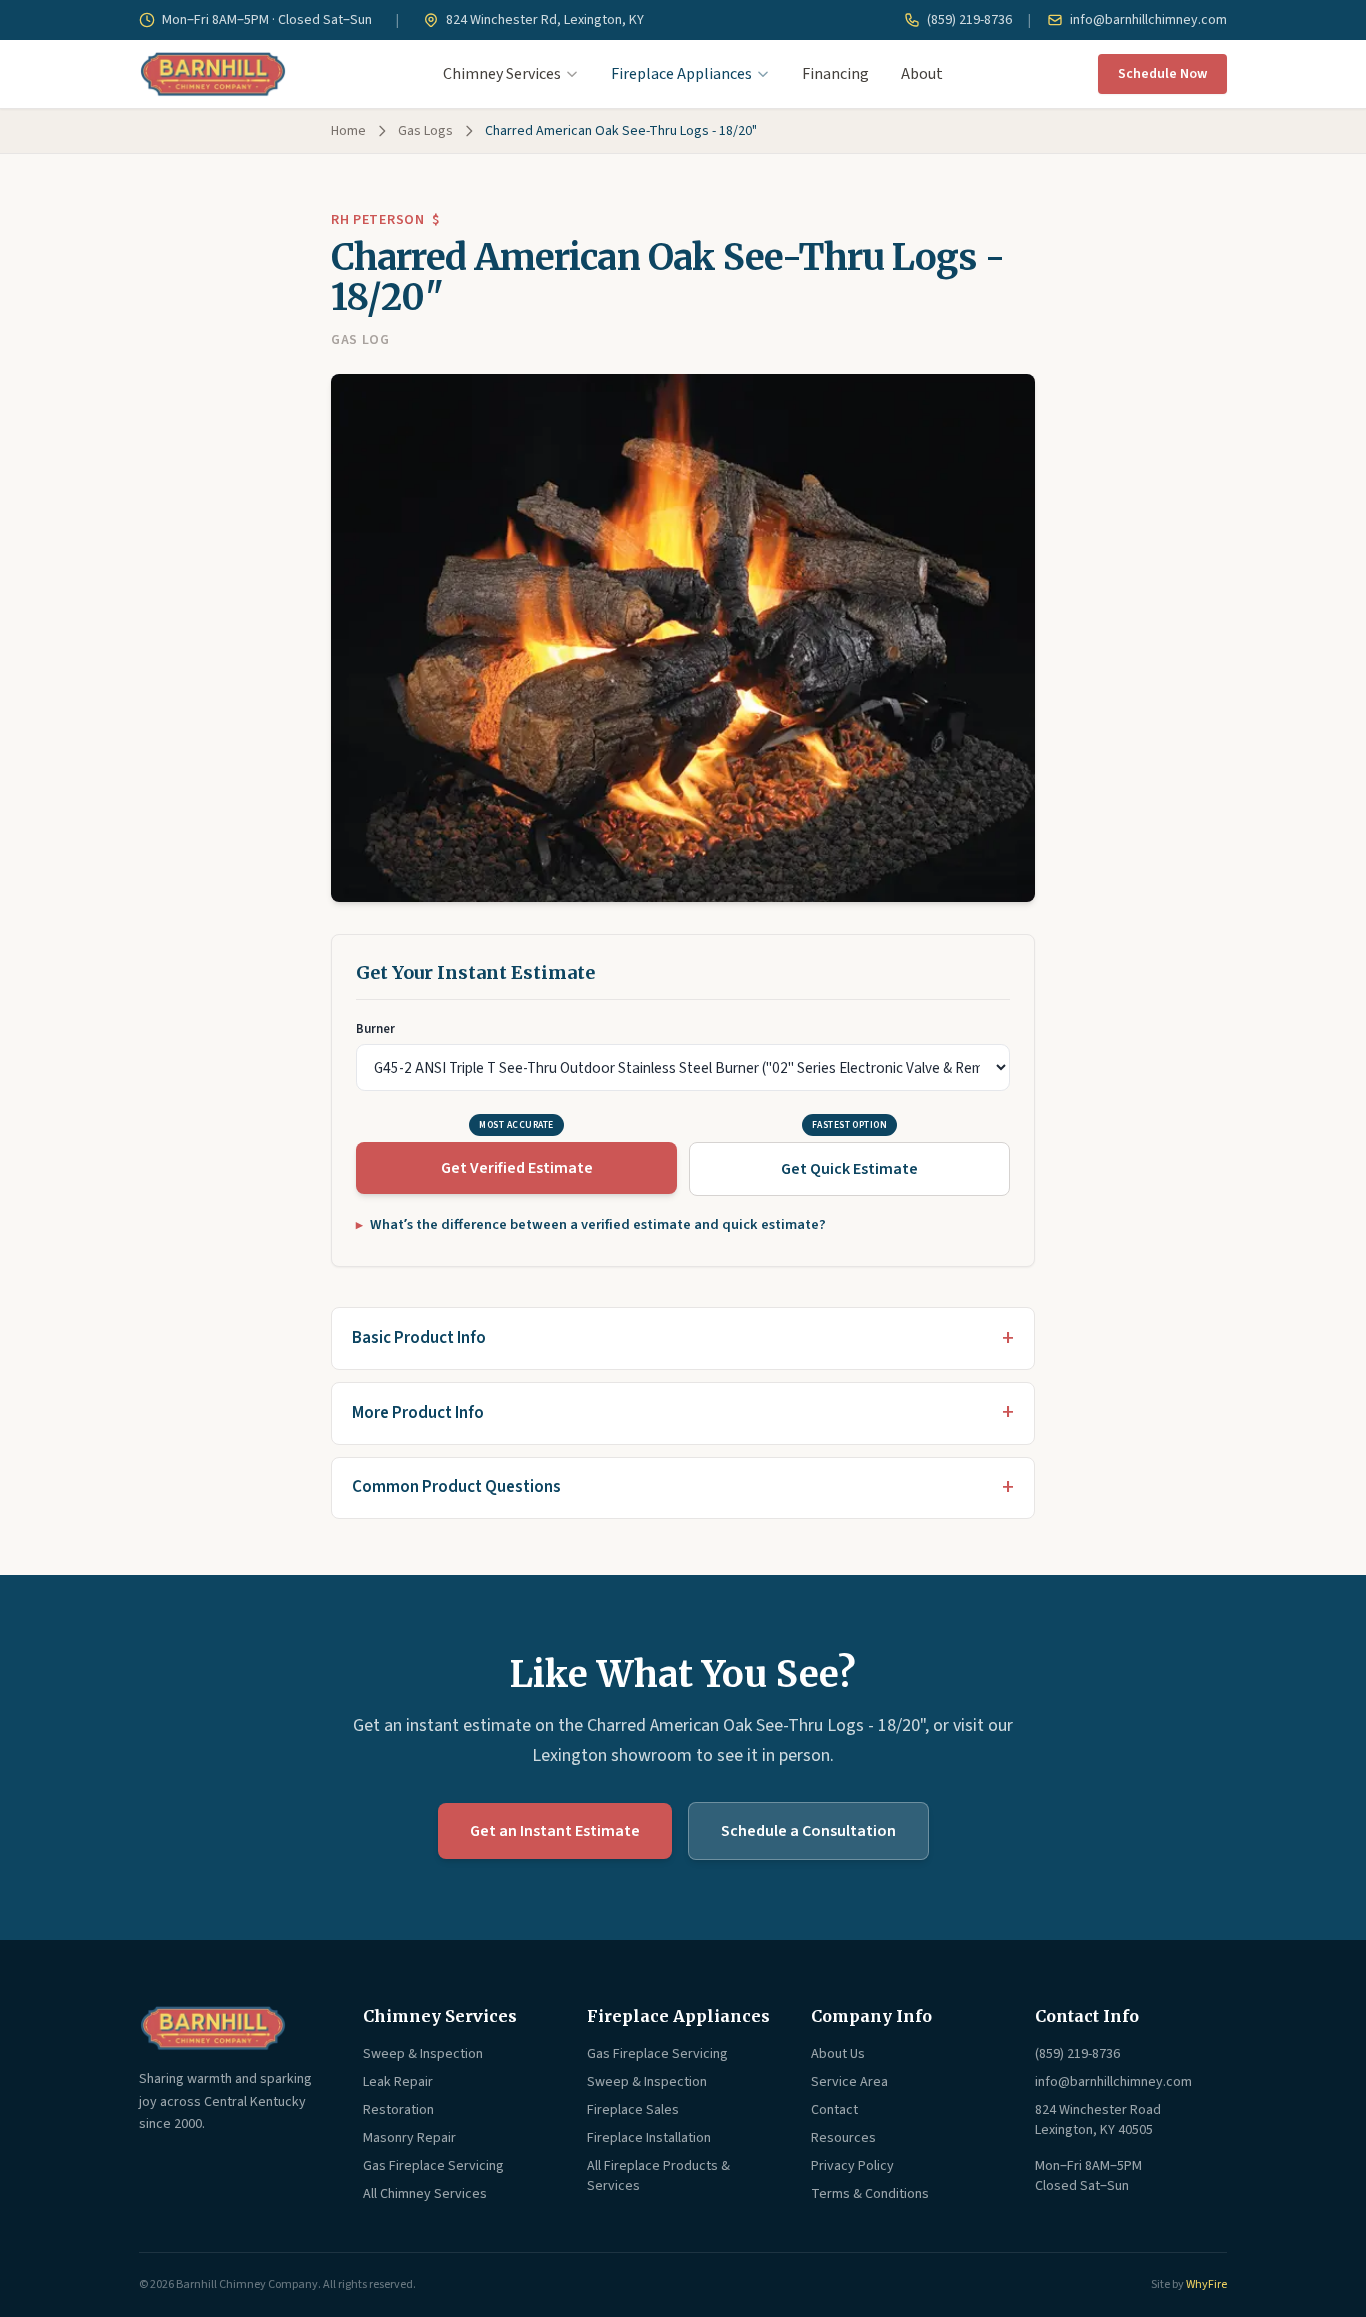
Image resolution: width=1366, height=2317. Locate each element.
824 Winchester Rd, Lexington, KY (543, 20)
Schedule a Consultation (808, 1831)
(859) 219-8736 (968, 20)
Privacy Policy (852, 2166)
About (922, 74)
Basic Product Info (419, 1338)
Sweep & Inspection (423, 2054)
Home (348, 131)
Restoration (398, 2110)
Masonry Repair (409, 2138)
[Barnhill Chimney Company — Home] (213, 74)
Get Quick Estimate (849, 1169)
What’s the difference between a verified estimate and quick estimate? (598, 1224)
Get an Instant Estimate (555, 1831)
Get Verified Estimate (517, 1168)
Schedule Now (1162, 74)
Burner (375, 1029)
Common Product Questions (456, 1487)
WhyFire (1206, 2284)
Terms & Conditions (870, 2194)
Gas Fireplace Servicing (433, 2166)
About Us (838, 2054)
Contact (834, 2110)
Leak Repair (398, 2082)
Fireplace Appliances (681, 74)
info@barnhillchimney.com (1147, 20)
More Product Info (418, 1413)
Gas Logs (425, 131)
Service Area (849, 2082)
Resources (843, 2138)
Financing (835, 74)
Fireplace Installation (649, 2138)
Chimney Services (502, 74)
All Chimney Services (425, 2194)
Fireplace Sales (633, 2110)
